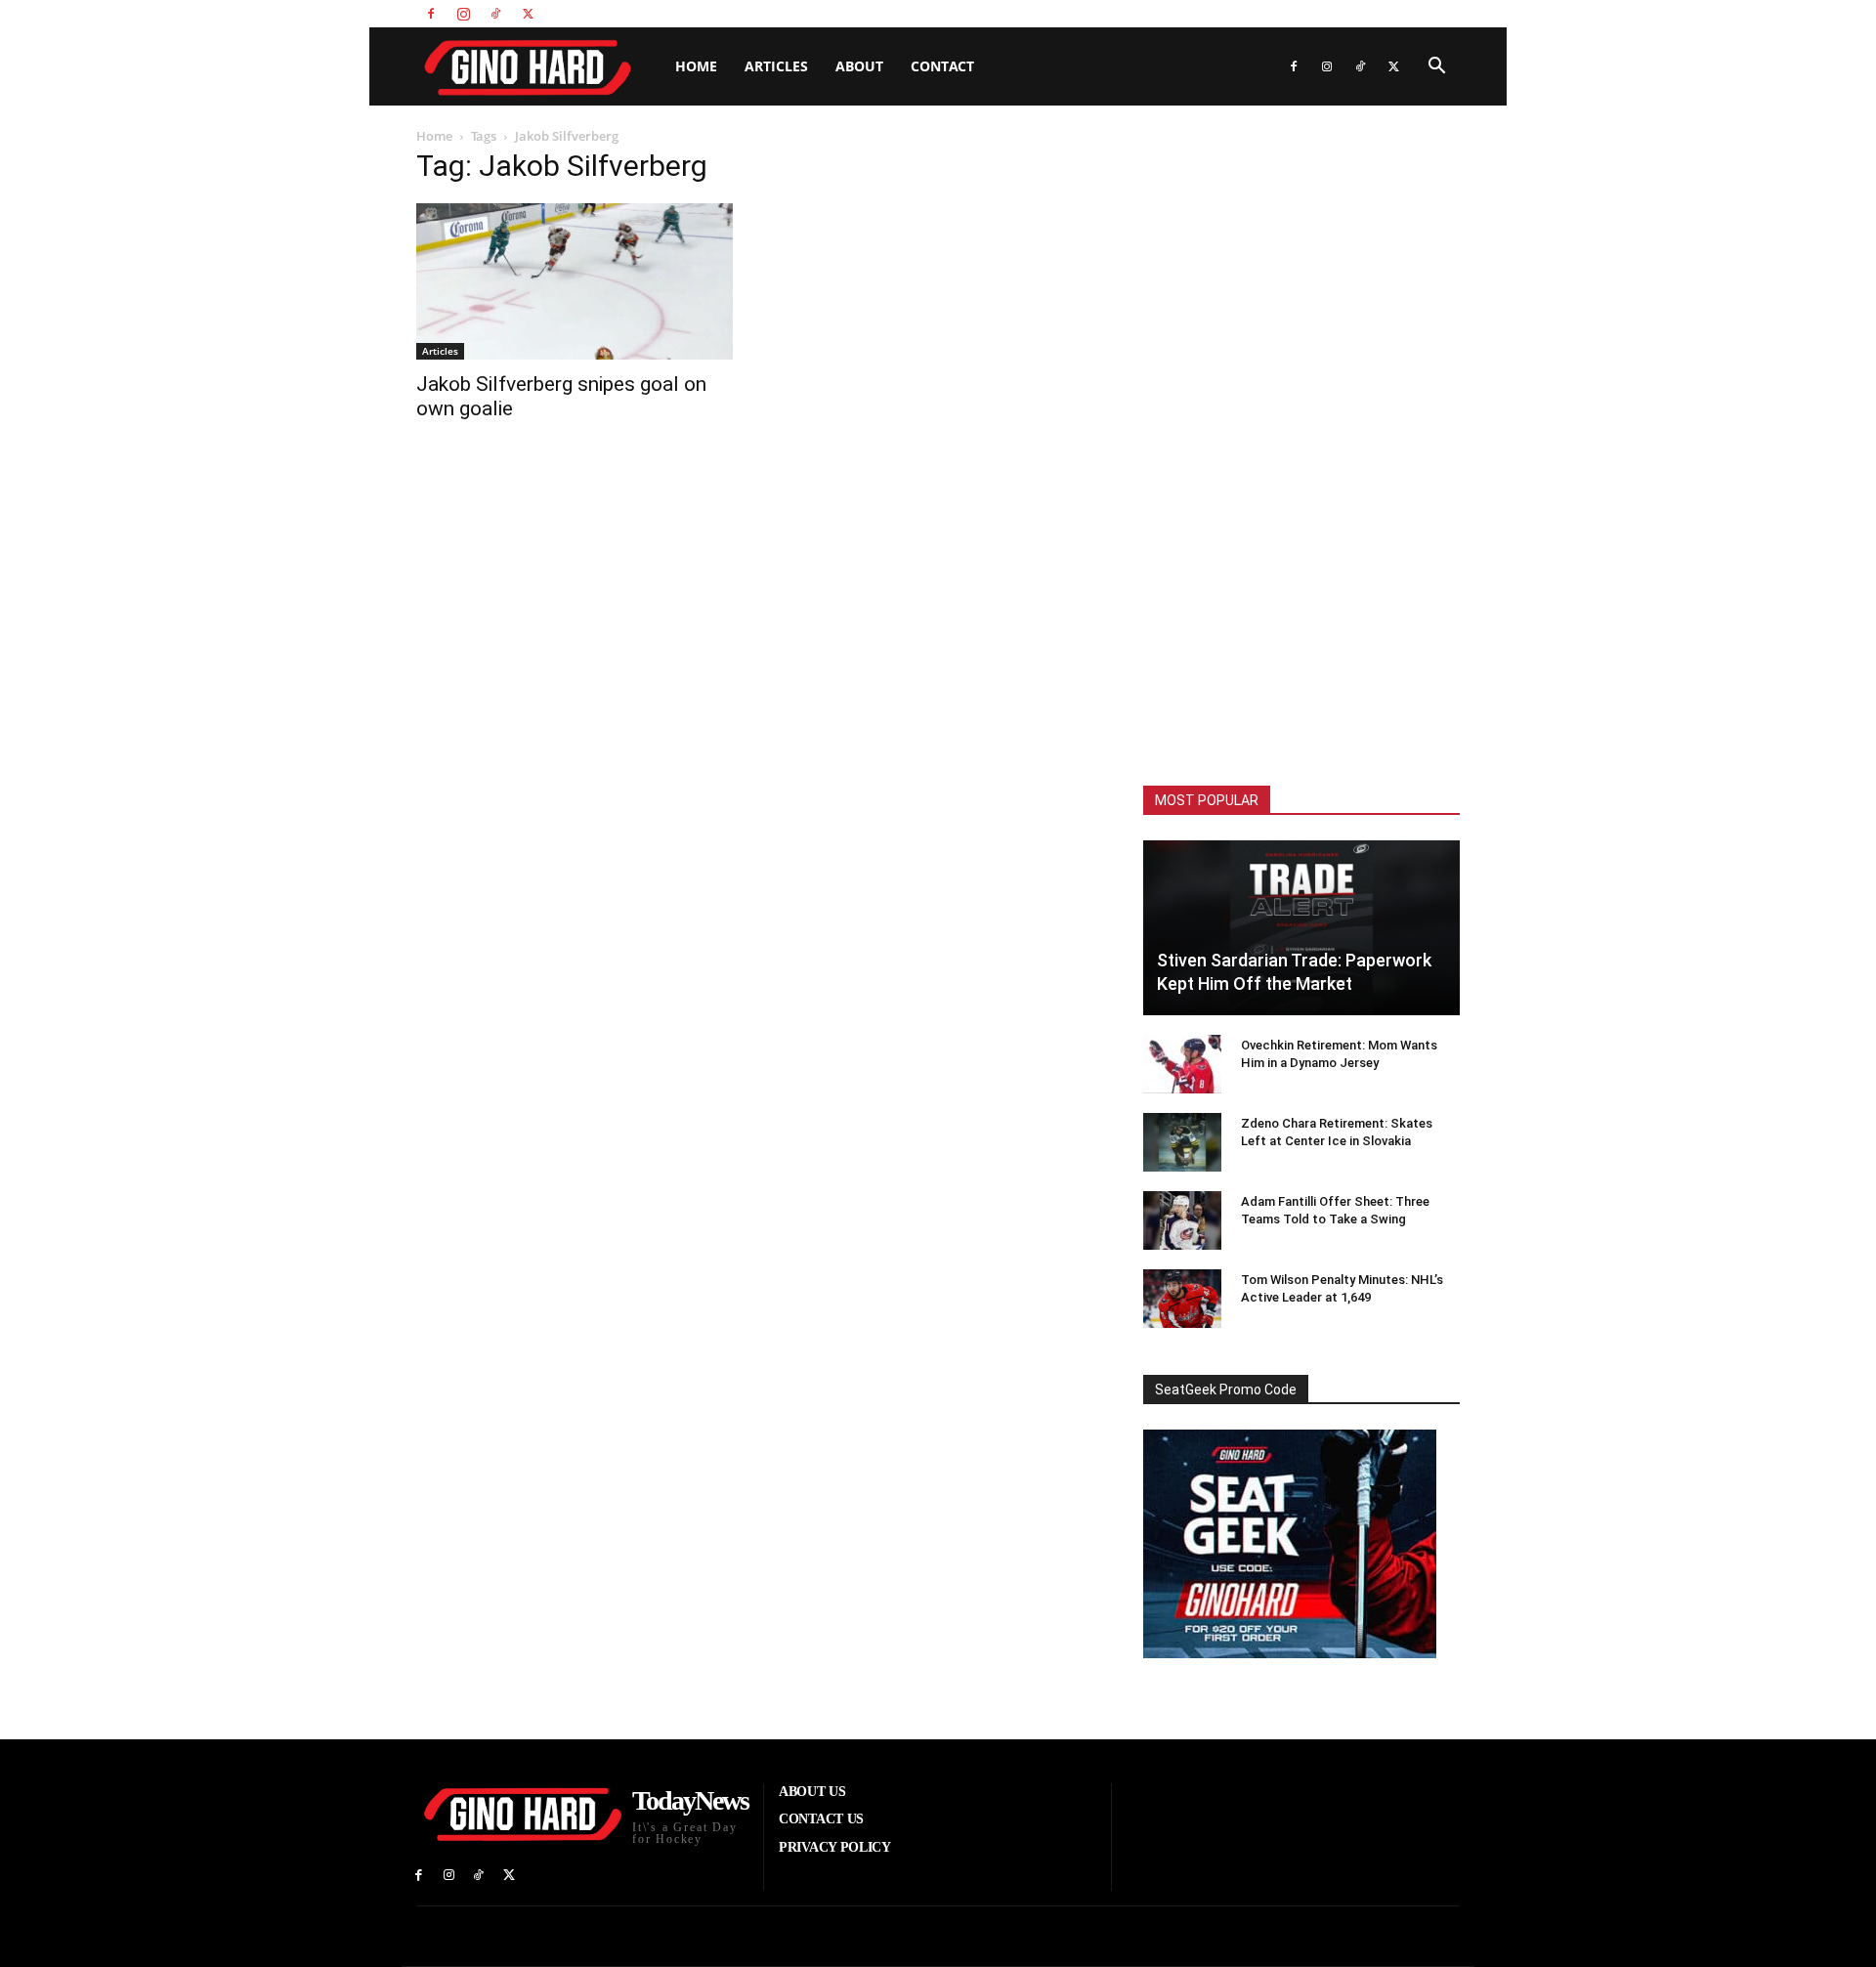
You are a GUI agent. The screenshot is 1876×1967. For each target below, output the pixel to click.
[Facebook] (431, 14)
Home (696, 66)
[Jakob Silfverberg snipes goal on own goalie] (575, 281)
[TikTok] (495, 14)
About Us (1281, 13)
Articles (776, 66)
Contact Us (1347, 13)
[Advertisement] (1301, 449)
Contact (942, 66)
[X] (528, 14)
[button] (1436, 68)
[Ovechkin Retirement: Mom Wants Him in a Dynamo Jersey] (1182, 1064)
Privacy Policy (1425, 13)
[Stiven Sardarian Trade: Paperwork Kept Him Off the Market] (1301, 928)
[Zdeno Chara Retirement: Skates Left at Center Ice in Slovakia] (1182, 1142)
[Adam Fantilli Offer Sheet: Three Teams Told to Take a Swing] (1182, 1220)
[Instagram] (463, 14)
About (859, 66)
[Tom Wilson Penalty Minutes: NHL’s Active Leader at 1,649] (1182, 1299)
